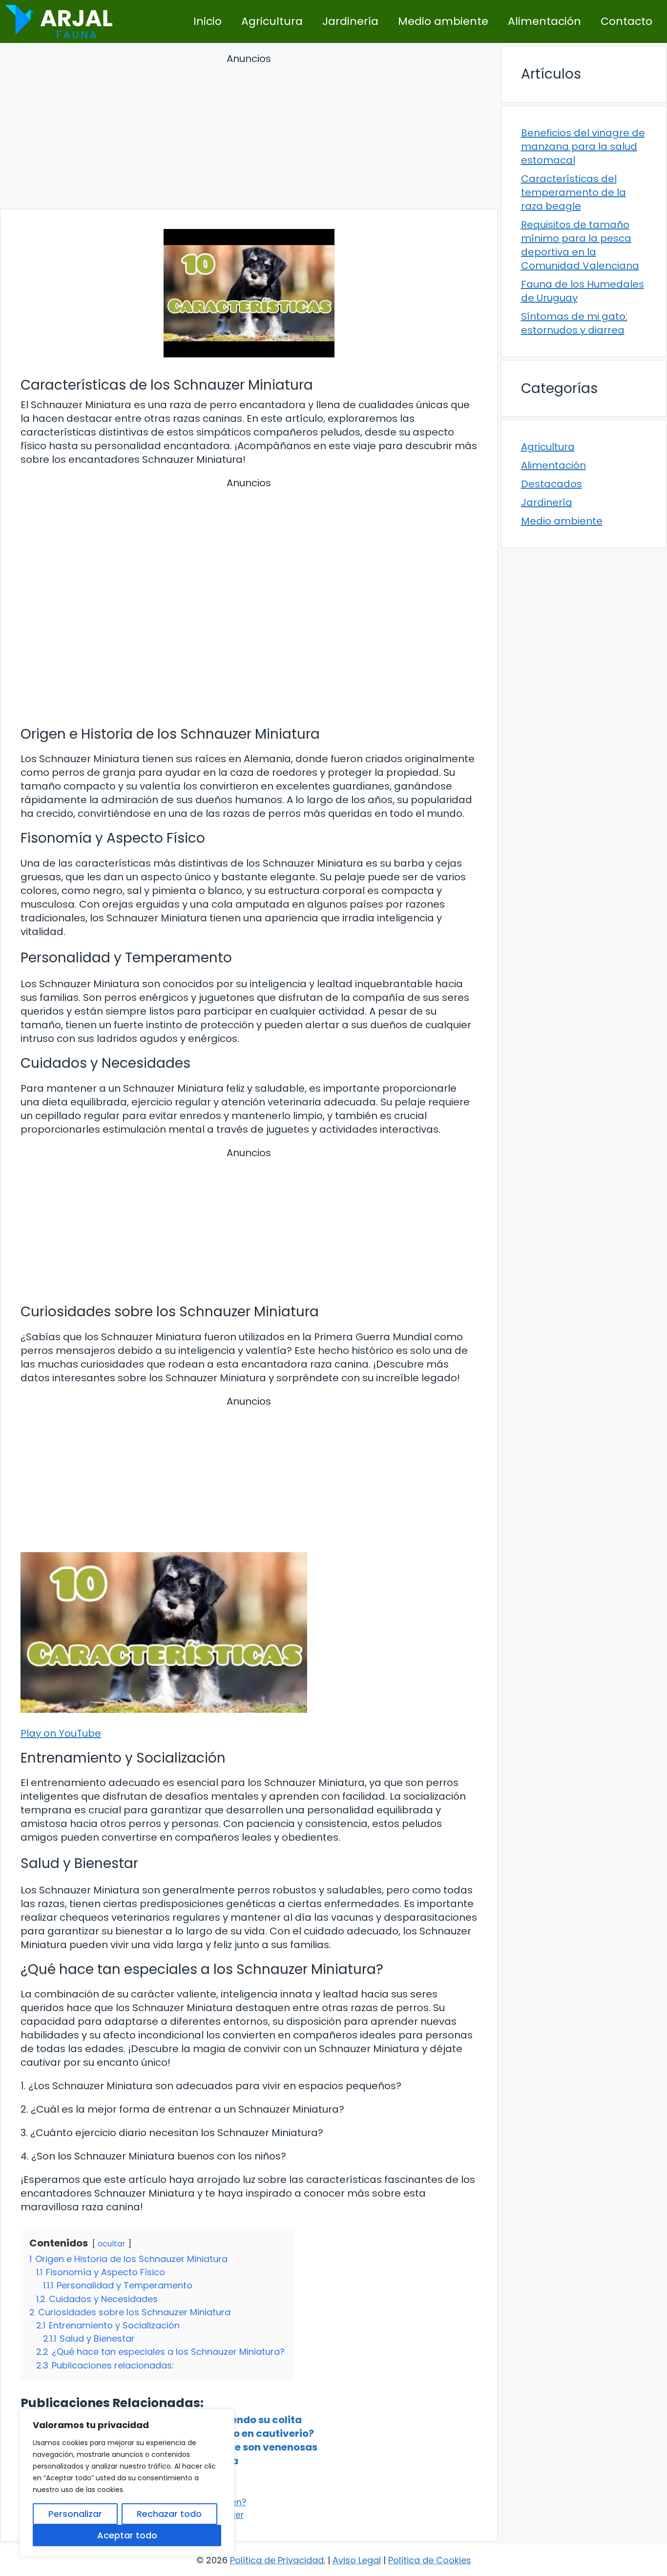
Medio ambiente (443, 21)
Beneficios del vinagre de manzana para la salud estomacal (583, 146)
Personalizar (75, 2514)
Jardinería (350, 21)
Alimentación (544, 21)
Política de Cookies (430, 2560)
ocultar (112, 2244)
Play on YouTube (61, 1733)
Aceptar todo (127, 2535)
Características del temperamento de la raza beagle (573, 192)
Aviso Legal (357, 2560)
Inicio (208, 21)
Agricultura (272, 21)
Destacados (552, 484)
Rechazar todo (169, 2514)
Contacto (626, 21)
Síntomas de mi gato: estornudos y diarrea (574, 323)
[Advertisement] (249, 133)
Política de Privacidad (277, 2560)
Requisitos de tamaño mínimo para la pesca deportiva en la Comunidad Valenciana (580, 245)
